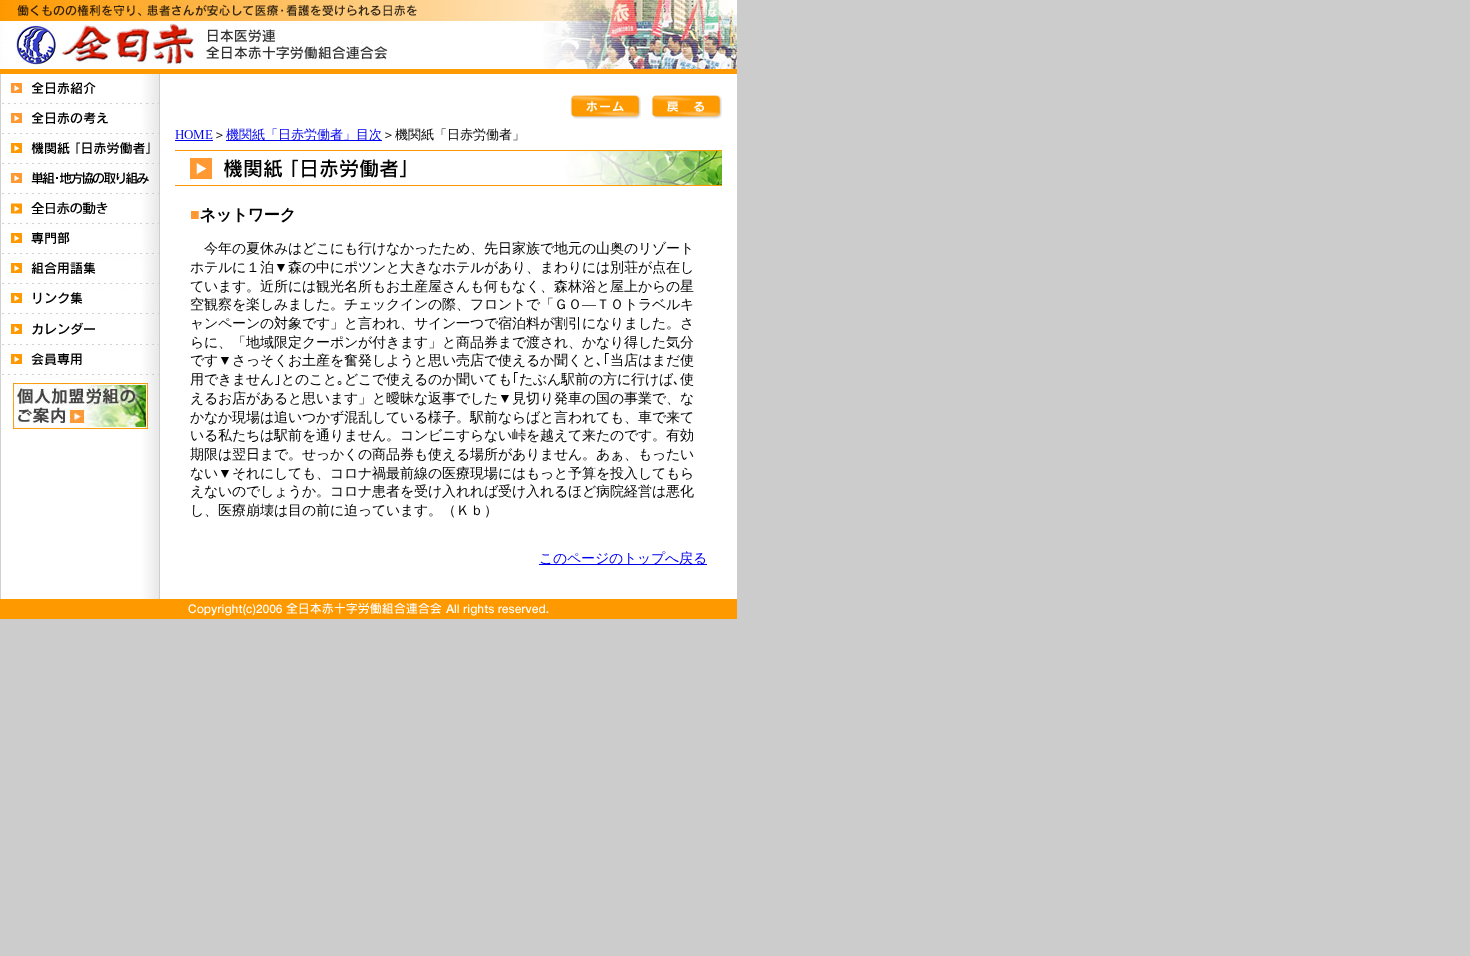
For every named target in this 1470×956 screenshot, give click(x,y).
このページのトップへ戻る (623, 558)
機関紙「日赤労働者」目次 (304, 134)
